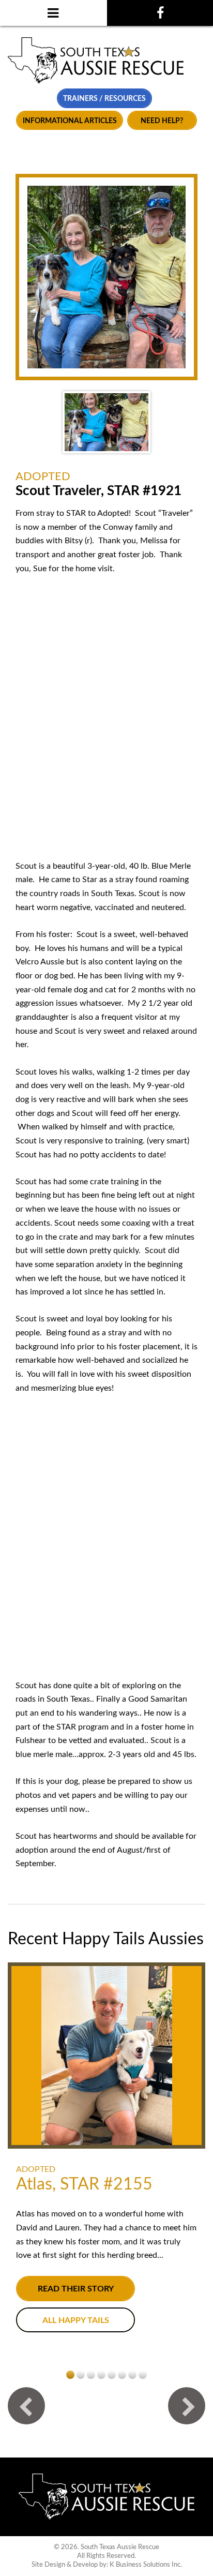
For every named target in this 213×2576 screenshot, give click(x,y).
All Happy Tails (76, 2320)
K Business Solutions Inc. (146, 2565)
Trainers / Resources (104, 99)
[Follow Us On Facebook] (160, 13)
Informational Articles (70, 121)
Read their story (76, 2289)
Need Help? (162, 121)
